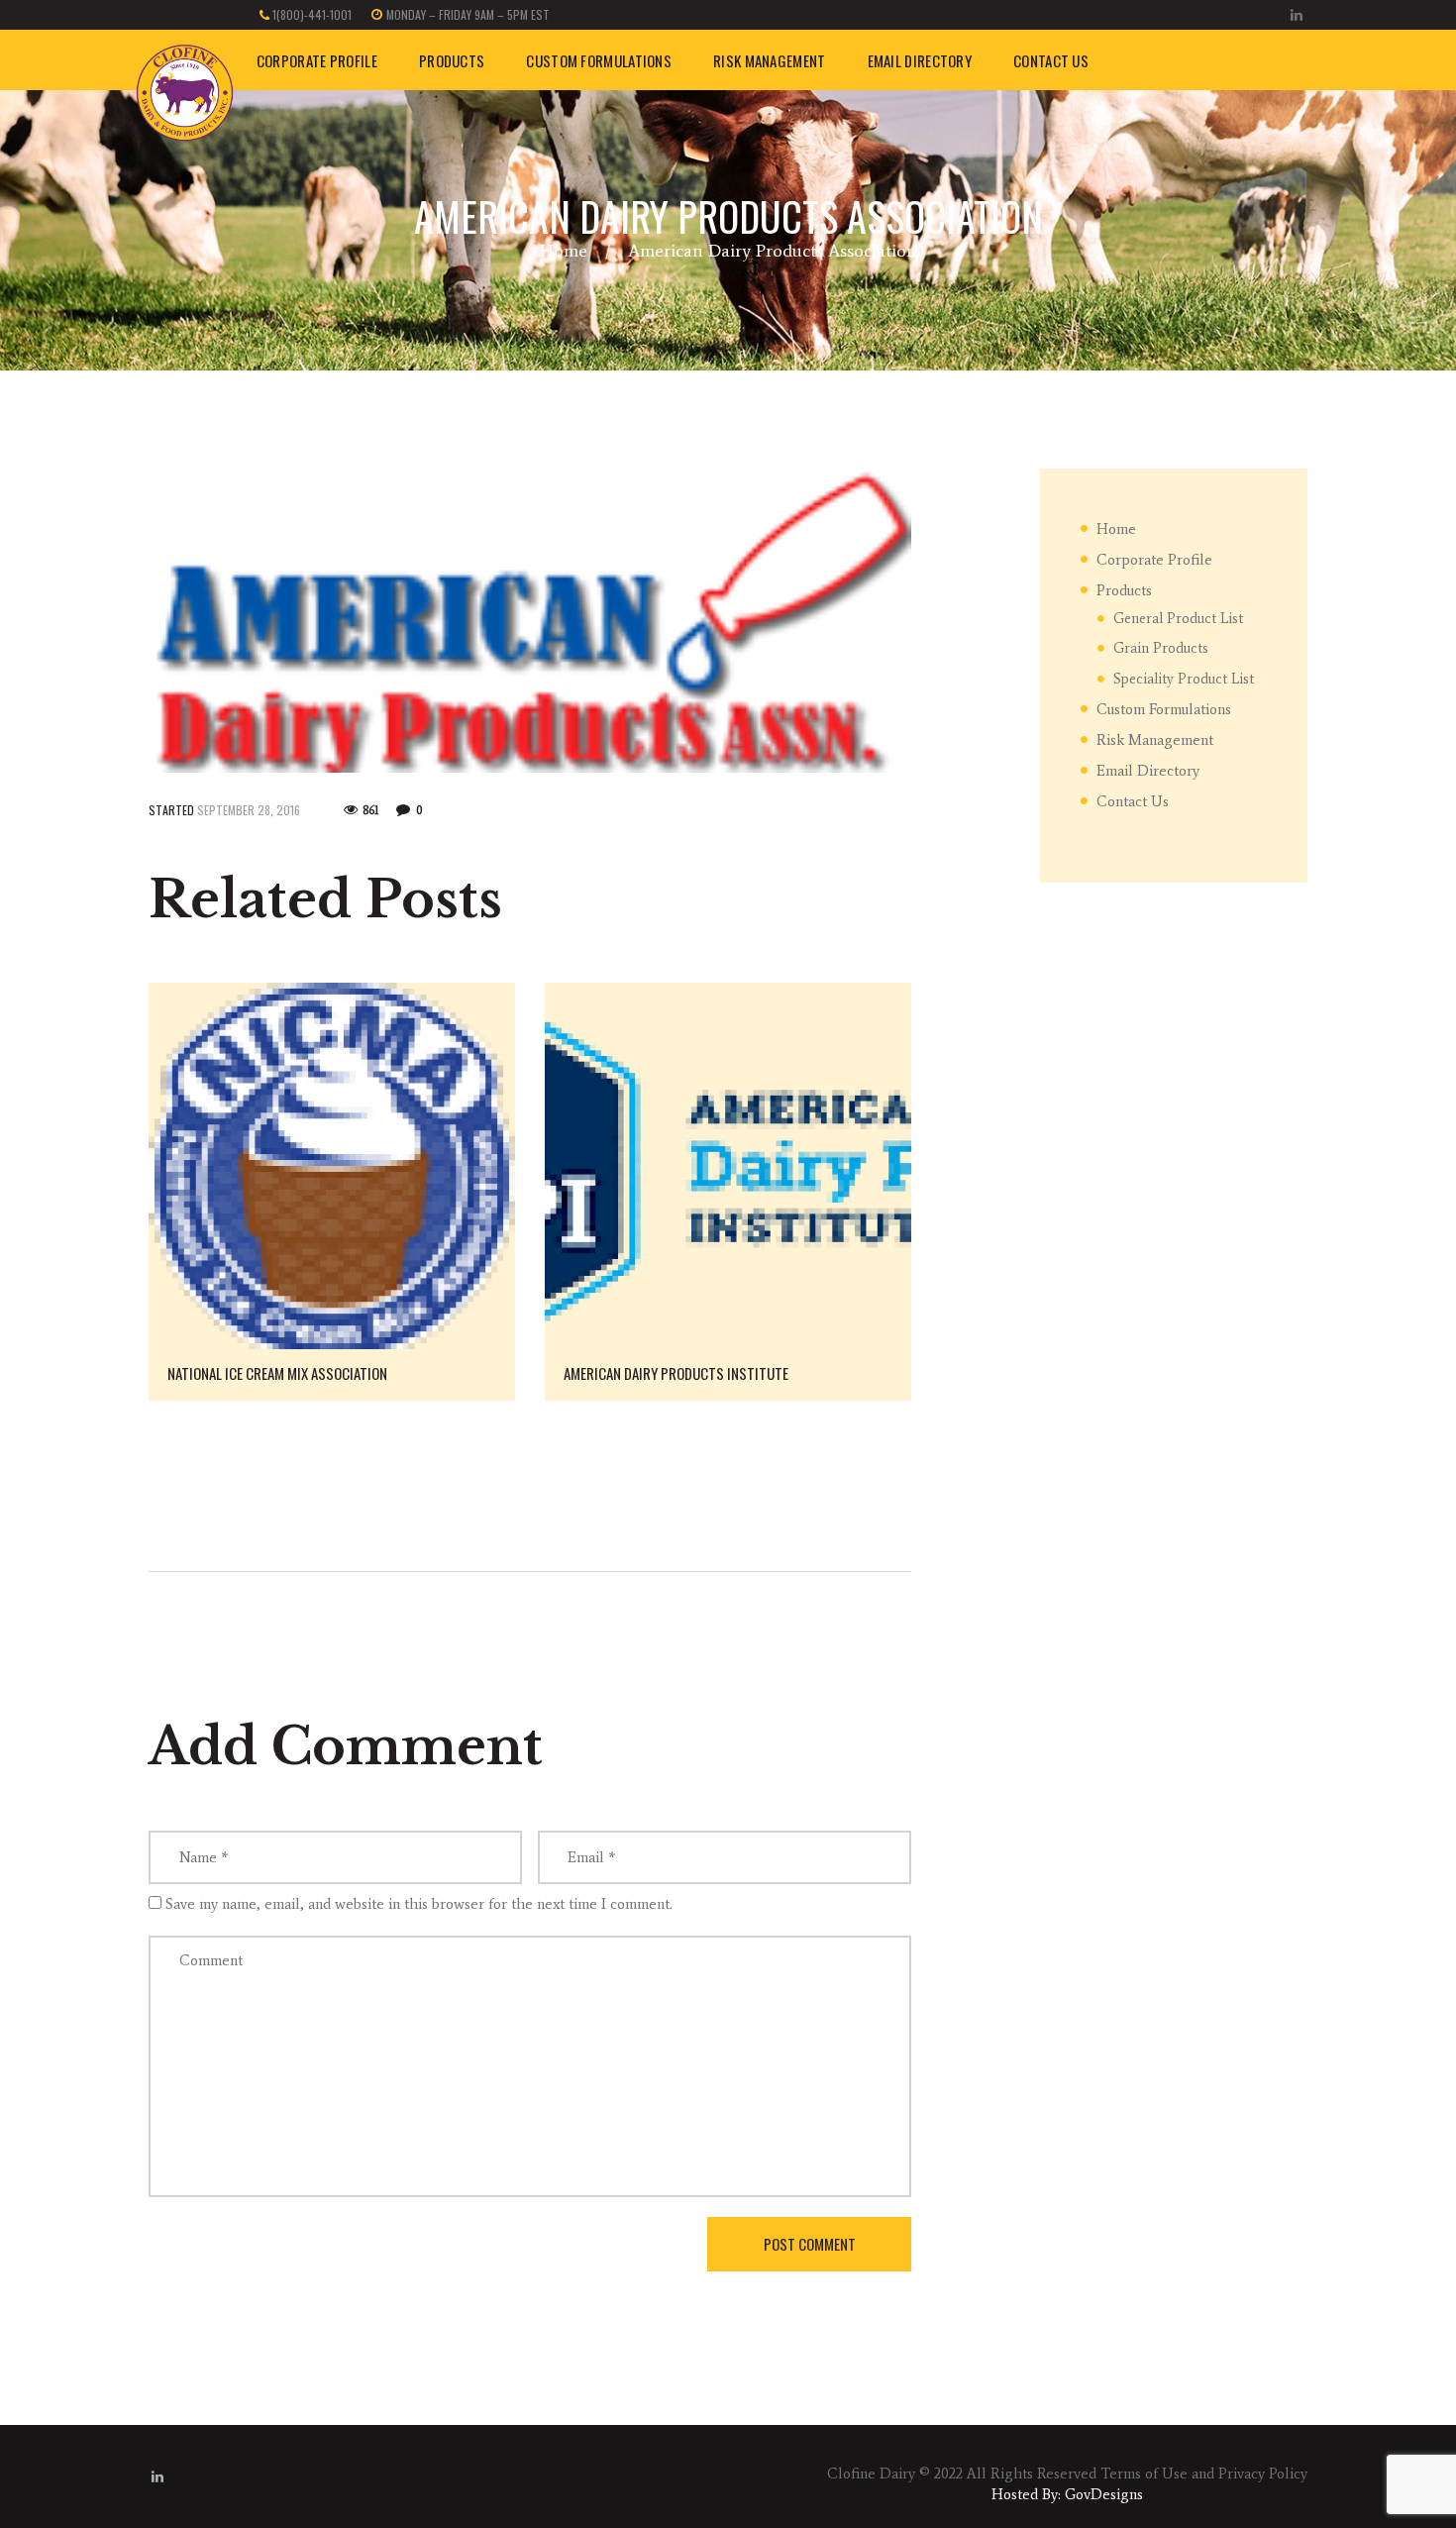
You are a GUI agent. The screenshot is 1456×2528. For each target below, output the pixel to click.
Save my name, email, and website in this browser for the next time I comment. (419, 1904)
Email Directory (1148, 771)
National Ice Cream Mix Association (277, 1373)
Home (564, 251)
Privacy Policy (1263, 2474)
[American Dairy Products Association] (530, 621)
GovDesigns (1104, 2494)
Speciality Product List (1184, 679)
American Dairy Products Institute (676, 1373)
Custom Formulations (1164, 709)
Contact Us (1133, 801)
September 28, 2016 (249, 810)
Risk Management (1155, 740)
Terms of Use (1144, 2474)
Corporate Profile (1154, 560)
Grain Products (1161, 648)
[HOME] (144, 51)
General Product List (1178, 618)
